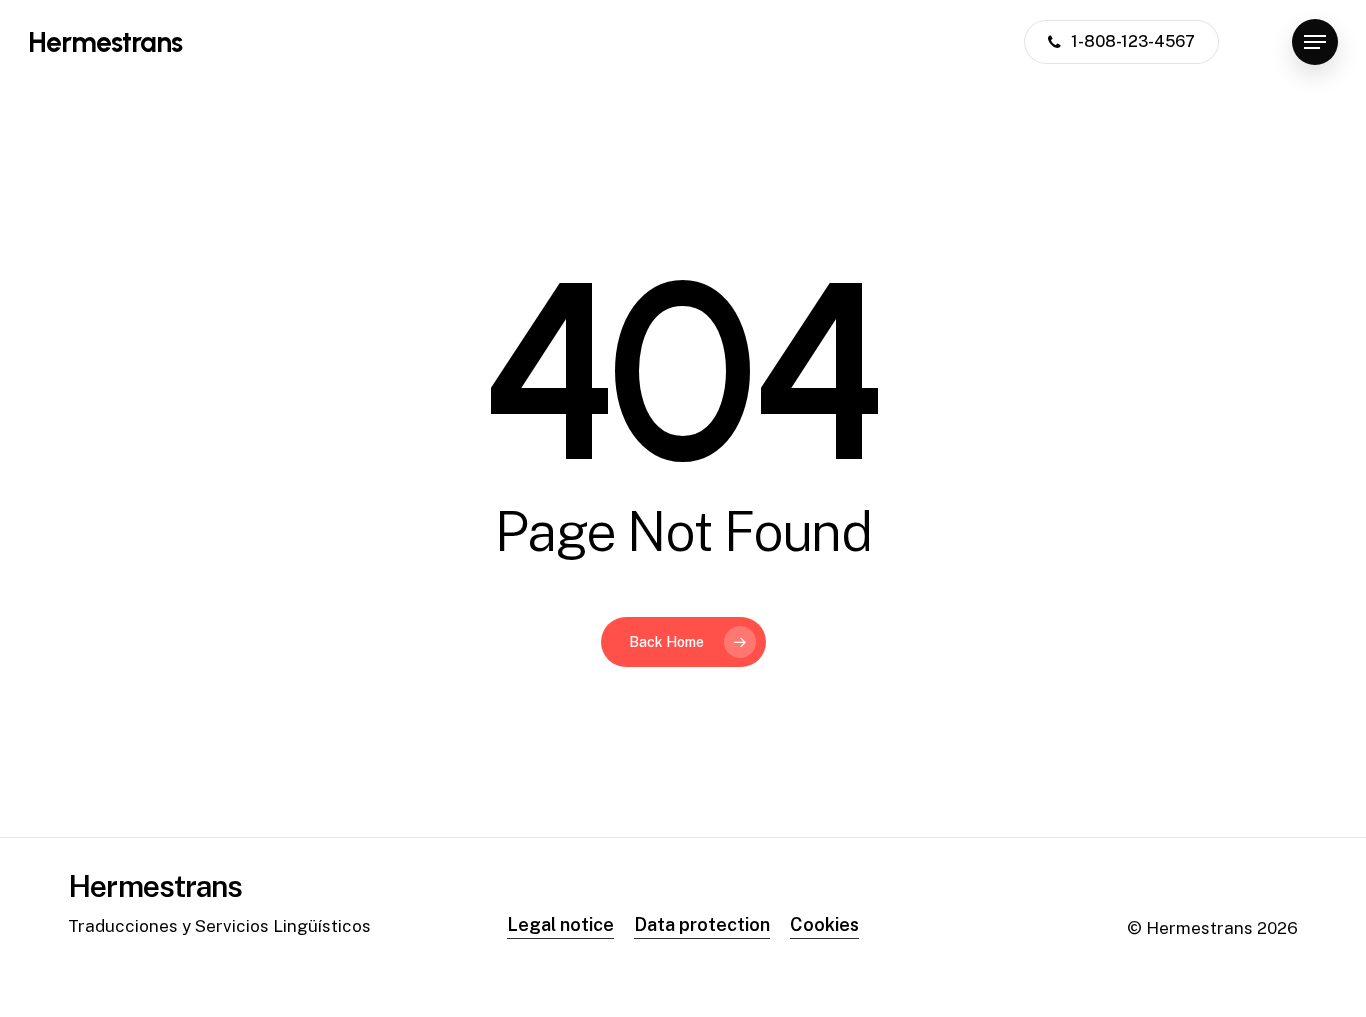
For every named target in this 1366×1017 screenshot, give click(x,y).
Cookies (824, 924)
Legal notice (560, 924)
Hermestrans (105, 42)
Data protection (702, 924)
